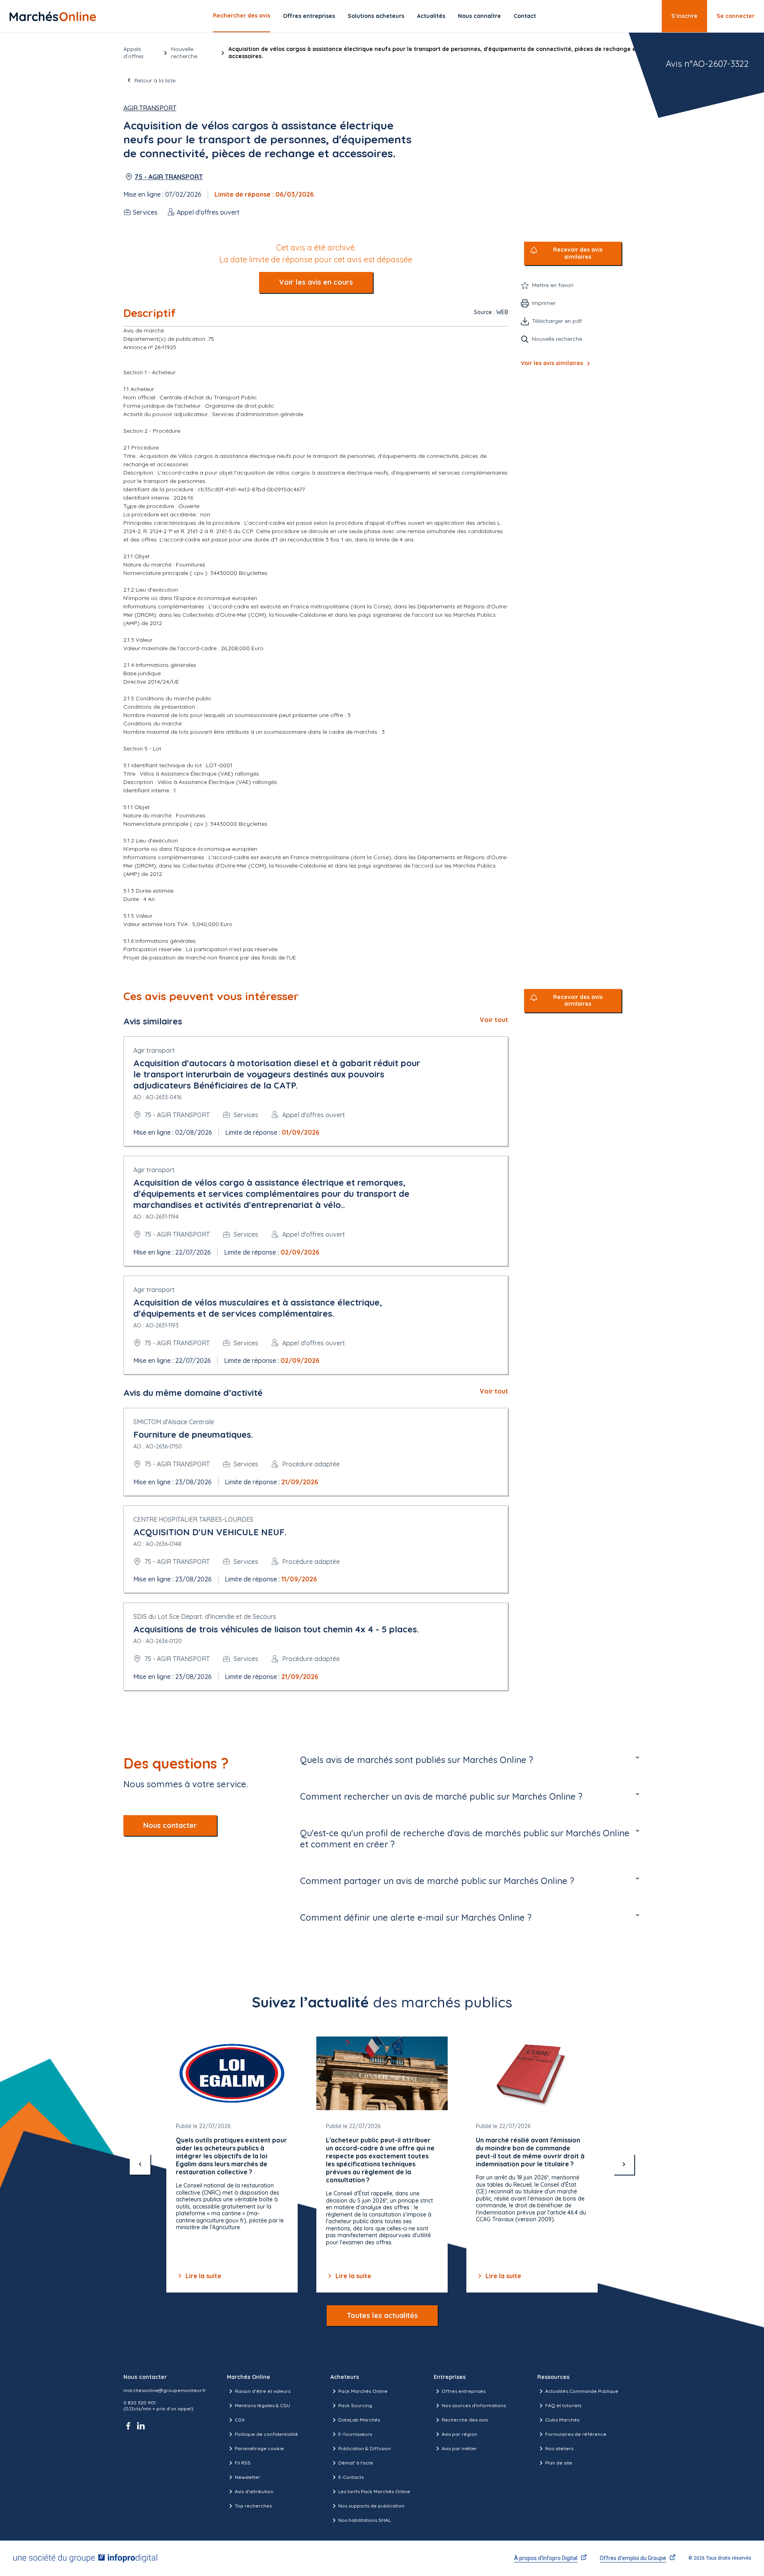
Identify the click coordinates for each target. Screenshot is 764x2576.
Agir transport (150, 108)
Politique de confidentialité (266, 2434)
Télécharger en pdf (557, 321)
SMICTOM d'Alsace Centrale (174, 1422)
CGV (240, 2420)
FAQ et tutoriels (563, 2405)
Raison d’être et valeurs (263, 2391)
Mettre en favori (553, 285)
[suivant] (624, 2164)
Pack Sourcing (355, 2405)
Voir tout (494, 1020)
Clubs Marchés (562, 2420)
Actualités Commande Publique (582, 2391)
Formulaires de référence (576, 2434)
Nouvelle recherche (184, 53)
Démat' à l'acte (356, 2463)
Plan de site (559, 2463)
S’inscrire (684, 16)
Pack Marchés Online (363, 2391)
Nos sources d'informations (474, 2405)
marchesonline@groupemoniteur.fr (165, 2390)
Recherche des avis (465, 2420)
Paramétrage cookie (259, 2448)
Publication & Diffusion (364, 2448)
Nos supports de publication (371, 2506)
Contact (525, 16)
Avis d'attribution (254, 2491)
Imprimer (544, 303)
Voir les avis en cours (316, 282)
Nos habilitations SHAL (364, 2520)
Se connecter (736, 16)
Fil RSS (243, 2463)
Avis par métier (459, 2448)
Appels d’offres (134, 53)
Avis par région (459, 2434)
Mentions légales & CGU (262, 2405)
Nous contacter (170, 1825)
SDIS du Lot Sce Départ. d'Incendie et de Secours (205, 1616)
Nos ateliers (559, 2448)
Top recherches (253, 2506)
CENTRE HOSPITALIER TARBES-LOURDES (193, 1519)
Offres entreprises (309, 16)
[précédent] (140, 2164)
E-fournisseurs (355, 2434)
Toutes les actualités (382, 2315)
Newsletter (248, 2477)
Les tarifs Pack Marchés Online (374, 2491)
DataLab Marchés (359, 2420)
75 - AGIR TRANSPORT (169, 177)
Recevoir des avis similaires (578, 253)
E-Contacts (351, 2477)
